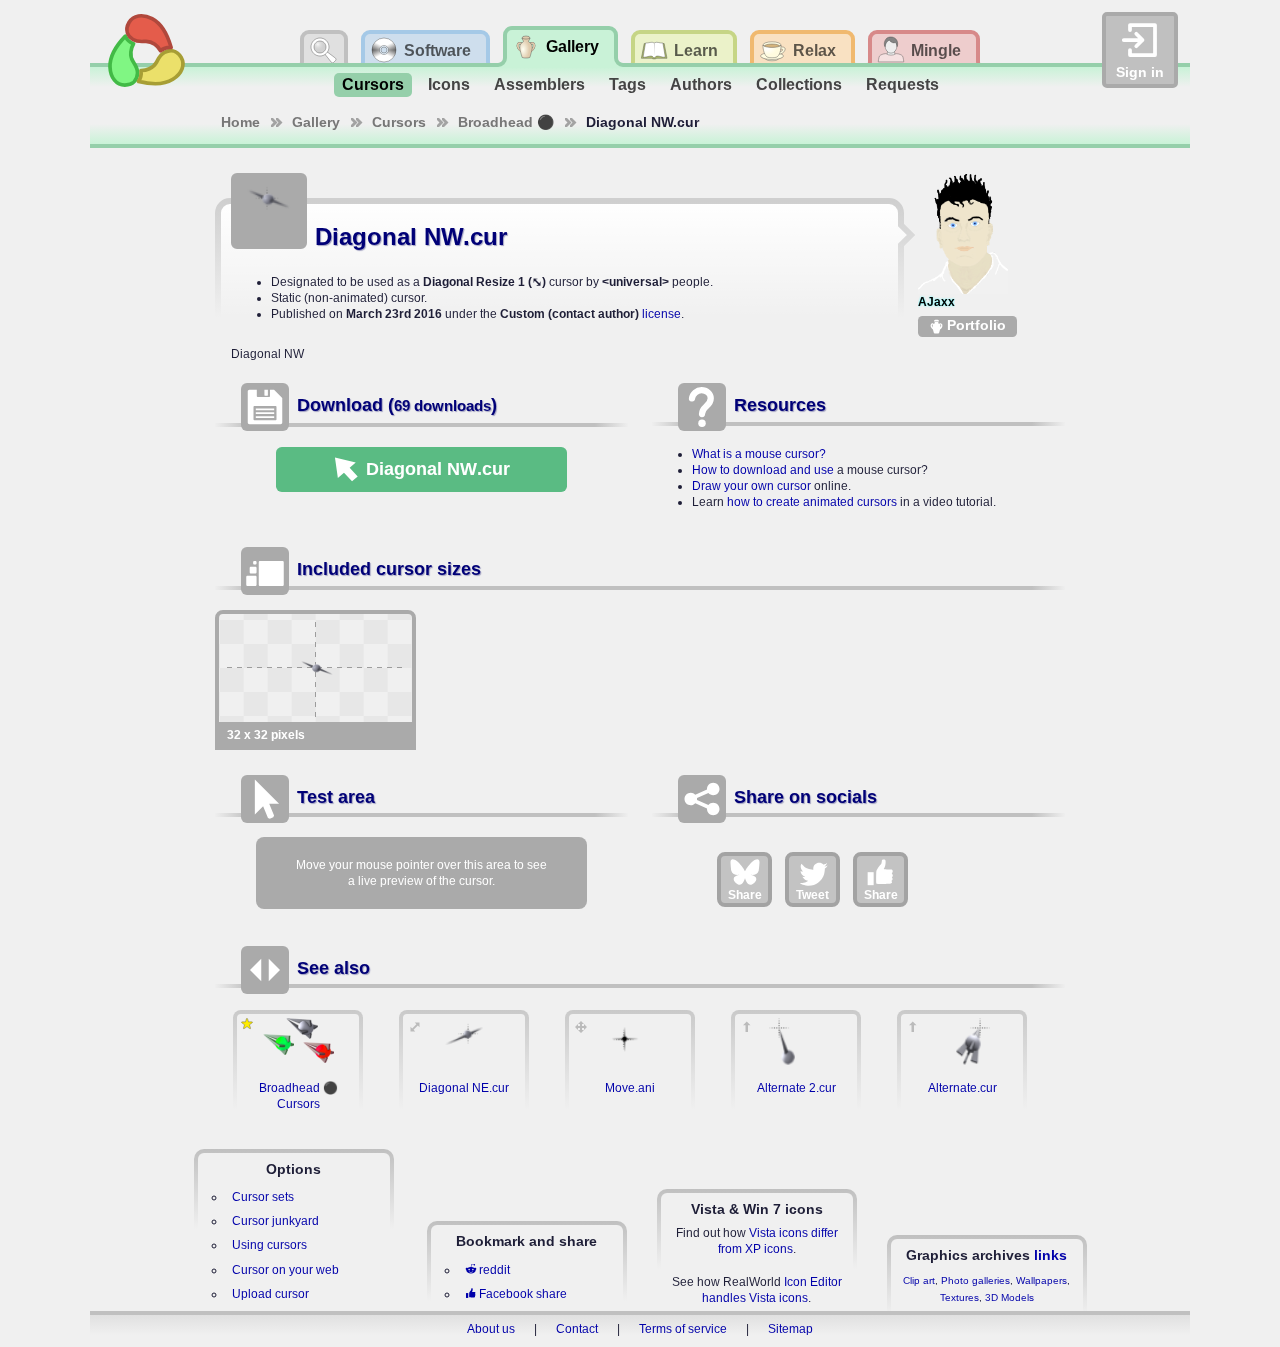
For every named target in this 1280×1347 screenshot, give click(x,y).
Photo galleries (975, 1280)
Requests (902, 84)
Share (745, 895)
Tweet (812, 895)
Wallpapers (1041, 1280)
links (1050, 1255)
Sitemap (790, 1329)
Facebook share (523, 1294)
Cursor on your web (285, 1270)
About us (491, 1329)
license (661, 314)
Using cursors (269, 1245)
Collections (799, 84)
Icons (449, 84)
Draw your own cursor (751, 486)
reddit (494, 1270)
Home (240, 122)
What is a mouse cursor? (759, 454)
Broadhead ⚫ (506, 122)
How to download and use (763, 470)
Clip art (919, 1280)
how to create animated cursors (812, 502)
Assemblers (539, 84)
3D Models (1009, 1297)
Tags (627, 84)
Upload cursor (270, 1294)
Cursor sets (263, 1197)
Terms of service (683, 1329)
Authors (701, 84)
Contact (577, 1329)
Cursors (373, 84)
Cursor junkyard (275, 1221)
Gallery (316, 122)
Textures (959, 1297)
